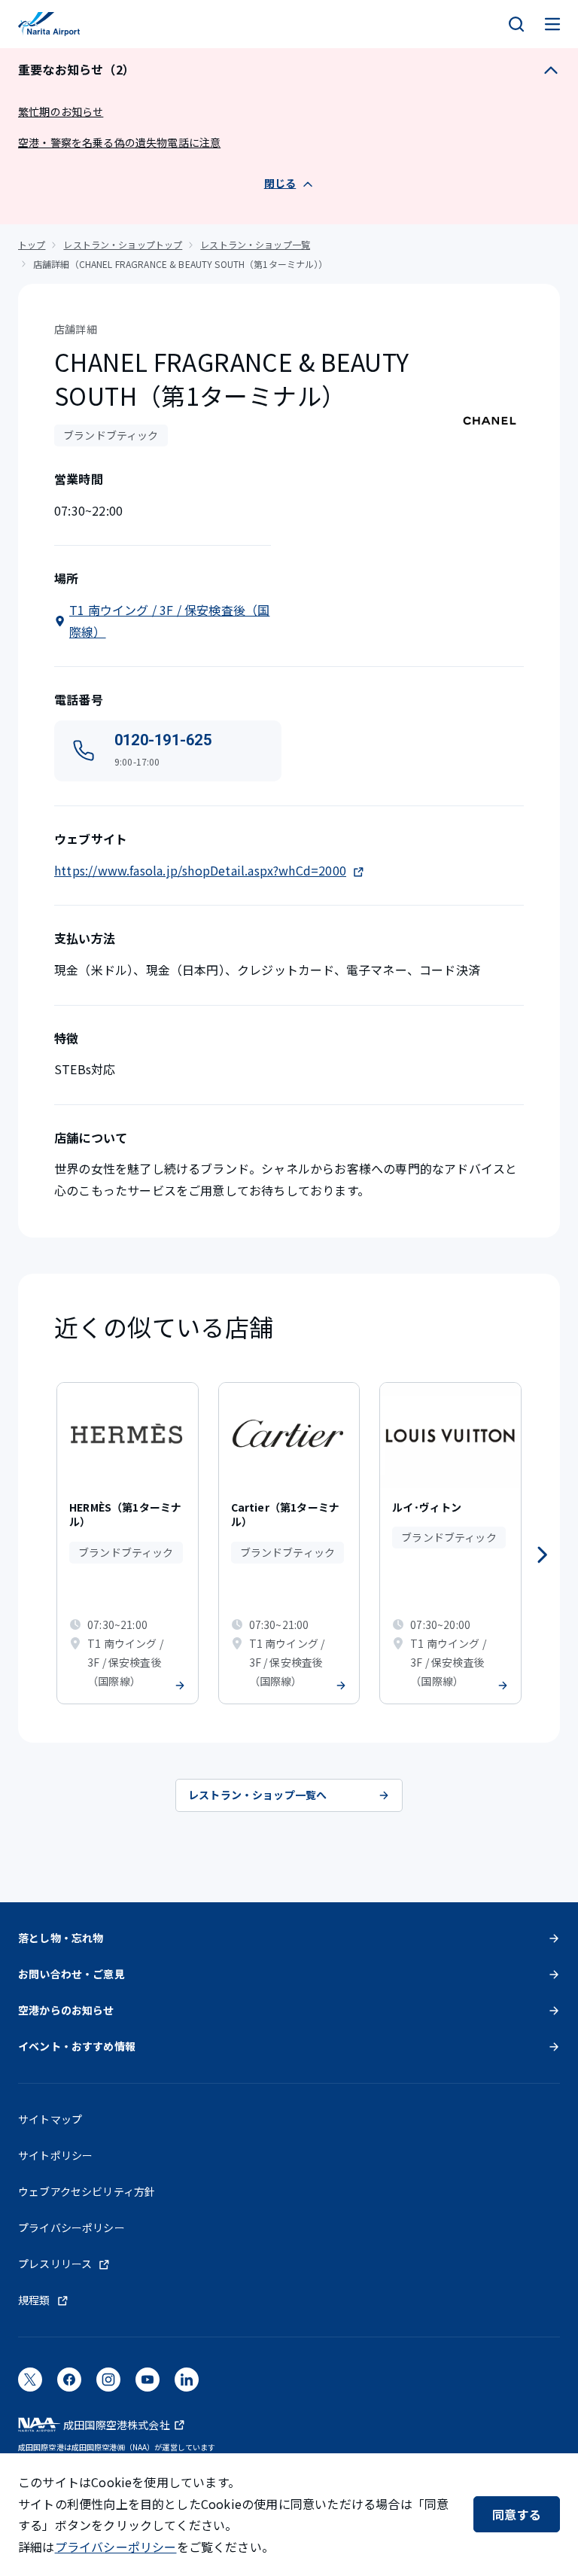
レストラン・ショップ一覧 (255, 244)
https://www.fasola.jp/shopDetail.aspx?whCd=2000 (200, 870)
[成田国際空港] (49, 24)
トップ (32, 244)
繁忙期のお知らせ (61, 111)
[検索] (516, 24)
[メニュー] (552, 24)
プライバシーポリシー (116, 2547)
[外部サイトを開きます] (30, 2384)
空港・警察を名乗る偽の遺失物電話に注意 (119, 142)
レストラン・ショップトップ (123, 244)
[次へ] (542, 1555)
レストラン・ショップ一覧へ (257, 1795)
